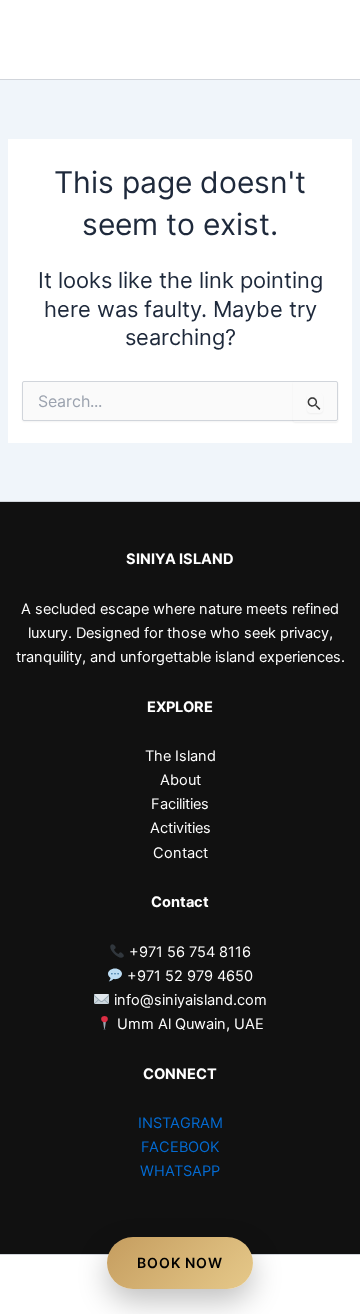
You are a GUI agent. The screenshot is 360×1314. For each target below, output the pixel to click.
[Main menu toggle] (314, 40)
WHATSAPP (180, 1171)
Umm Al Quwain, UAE (188, 1024)
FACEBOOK (180, 1147)
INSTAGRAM (180, 1123)
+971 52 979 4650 (188, 976)
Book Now (180, 1262)
